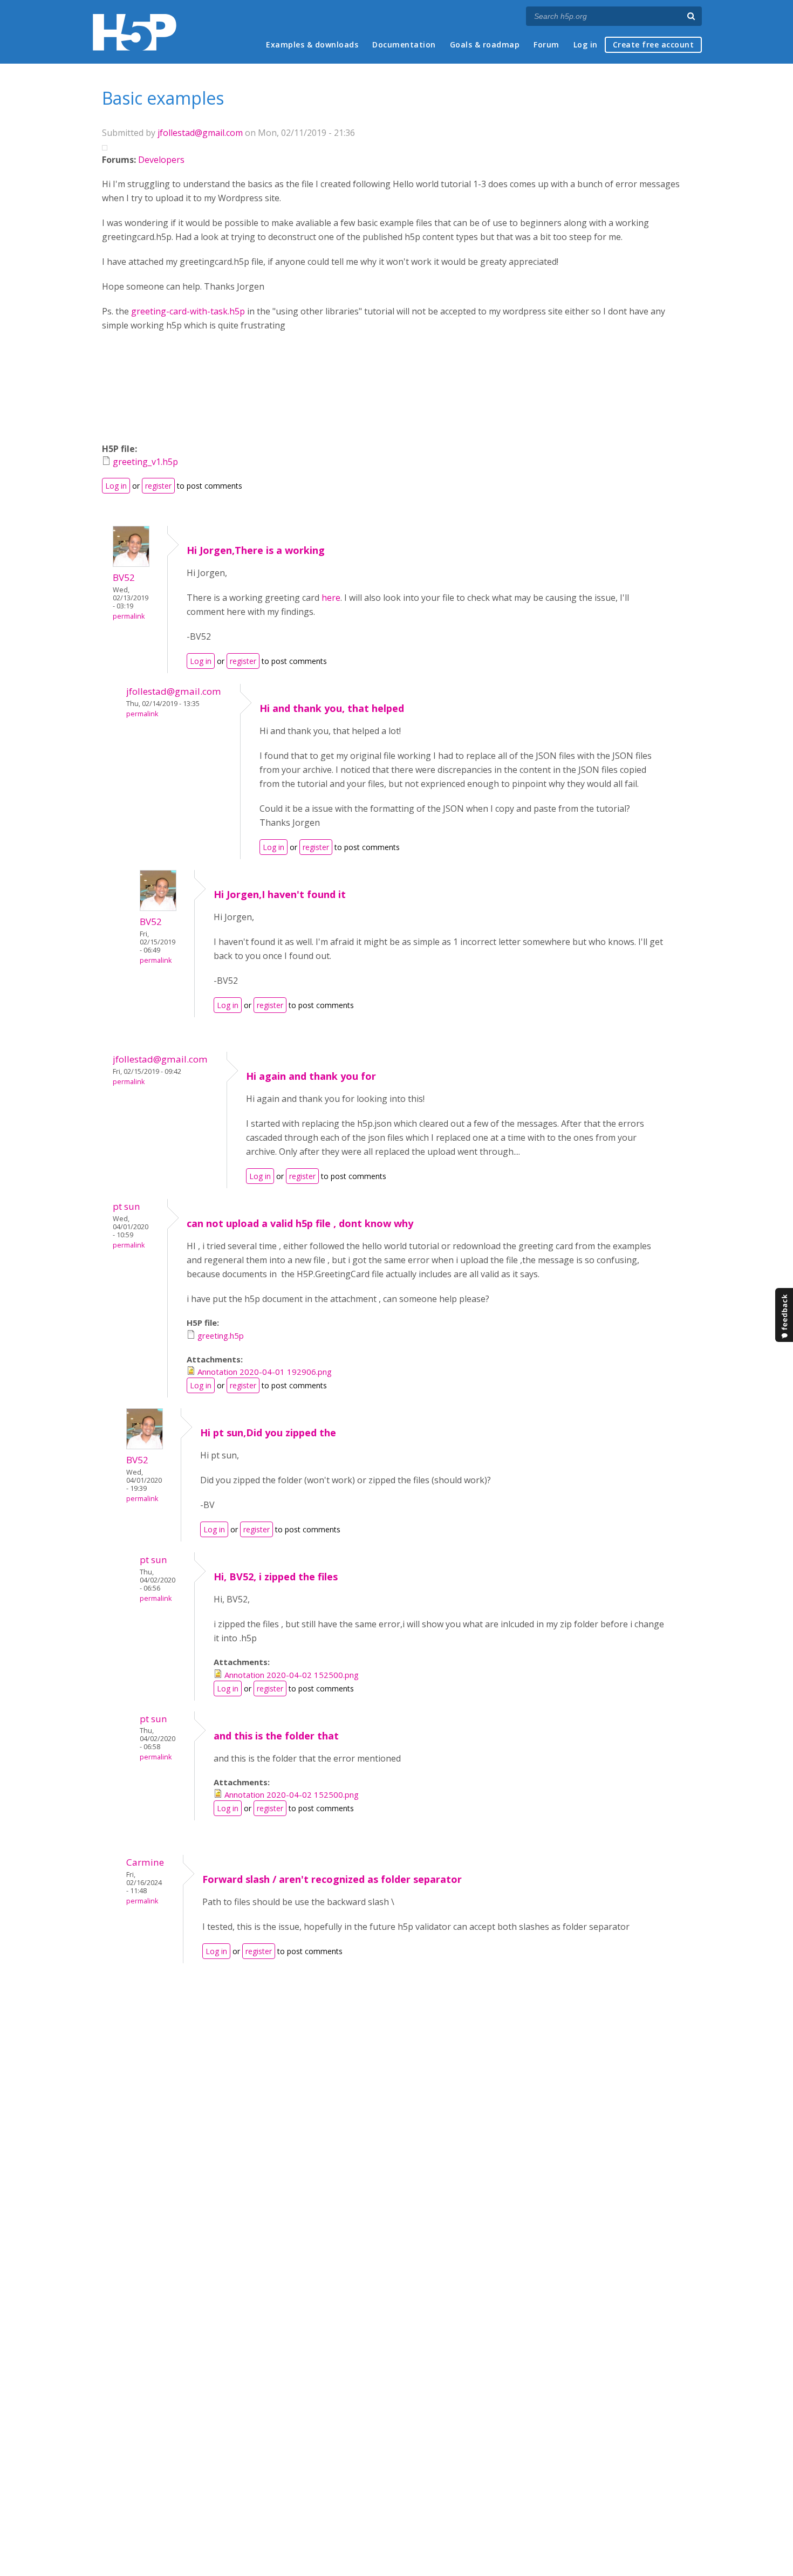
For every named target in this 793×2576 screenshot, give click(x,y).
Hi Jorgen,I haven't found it (280, 894)
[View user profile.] (131, 564)
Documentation (404, 44)
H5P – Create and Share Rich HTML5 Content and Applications (135, 32)
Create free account (654, 44)
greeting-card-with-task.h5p (188, 311)
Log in (586, 44)
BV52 (124, 577)
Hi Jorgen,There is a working (256, 550)
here (331, 598)
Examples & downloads (312, 44)
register (158, 486)
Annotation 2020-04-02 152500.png (292, 1675)
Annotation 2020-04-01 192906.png (265, 1372)
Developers (161, 160)
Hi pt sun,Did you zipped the (268, 1433)
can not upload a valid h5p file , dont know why (300, 1223)
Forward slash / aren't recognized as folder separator (332, 1879)
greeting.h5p (221, 1335)
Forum (546, 44)
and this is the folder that (276, 1736)
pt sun (127, 1206)
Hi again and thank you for (311, 1076)
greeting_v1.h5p (145, 462)
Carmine (145, 1862)
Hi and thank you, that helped (332, 708)
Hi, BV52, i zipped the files (276, 1577)
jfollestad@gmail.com (200, 133)
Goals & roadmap (485, 44)
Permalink (129, 616)
